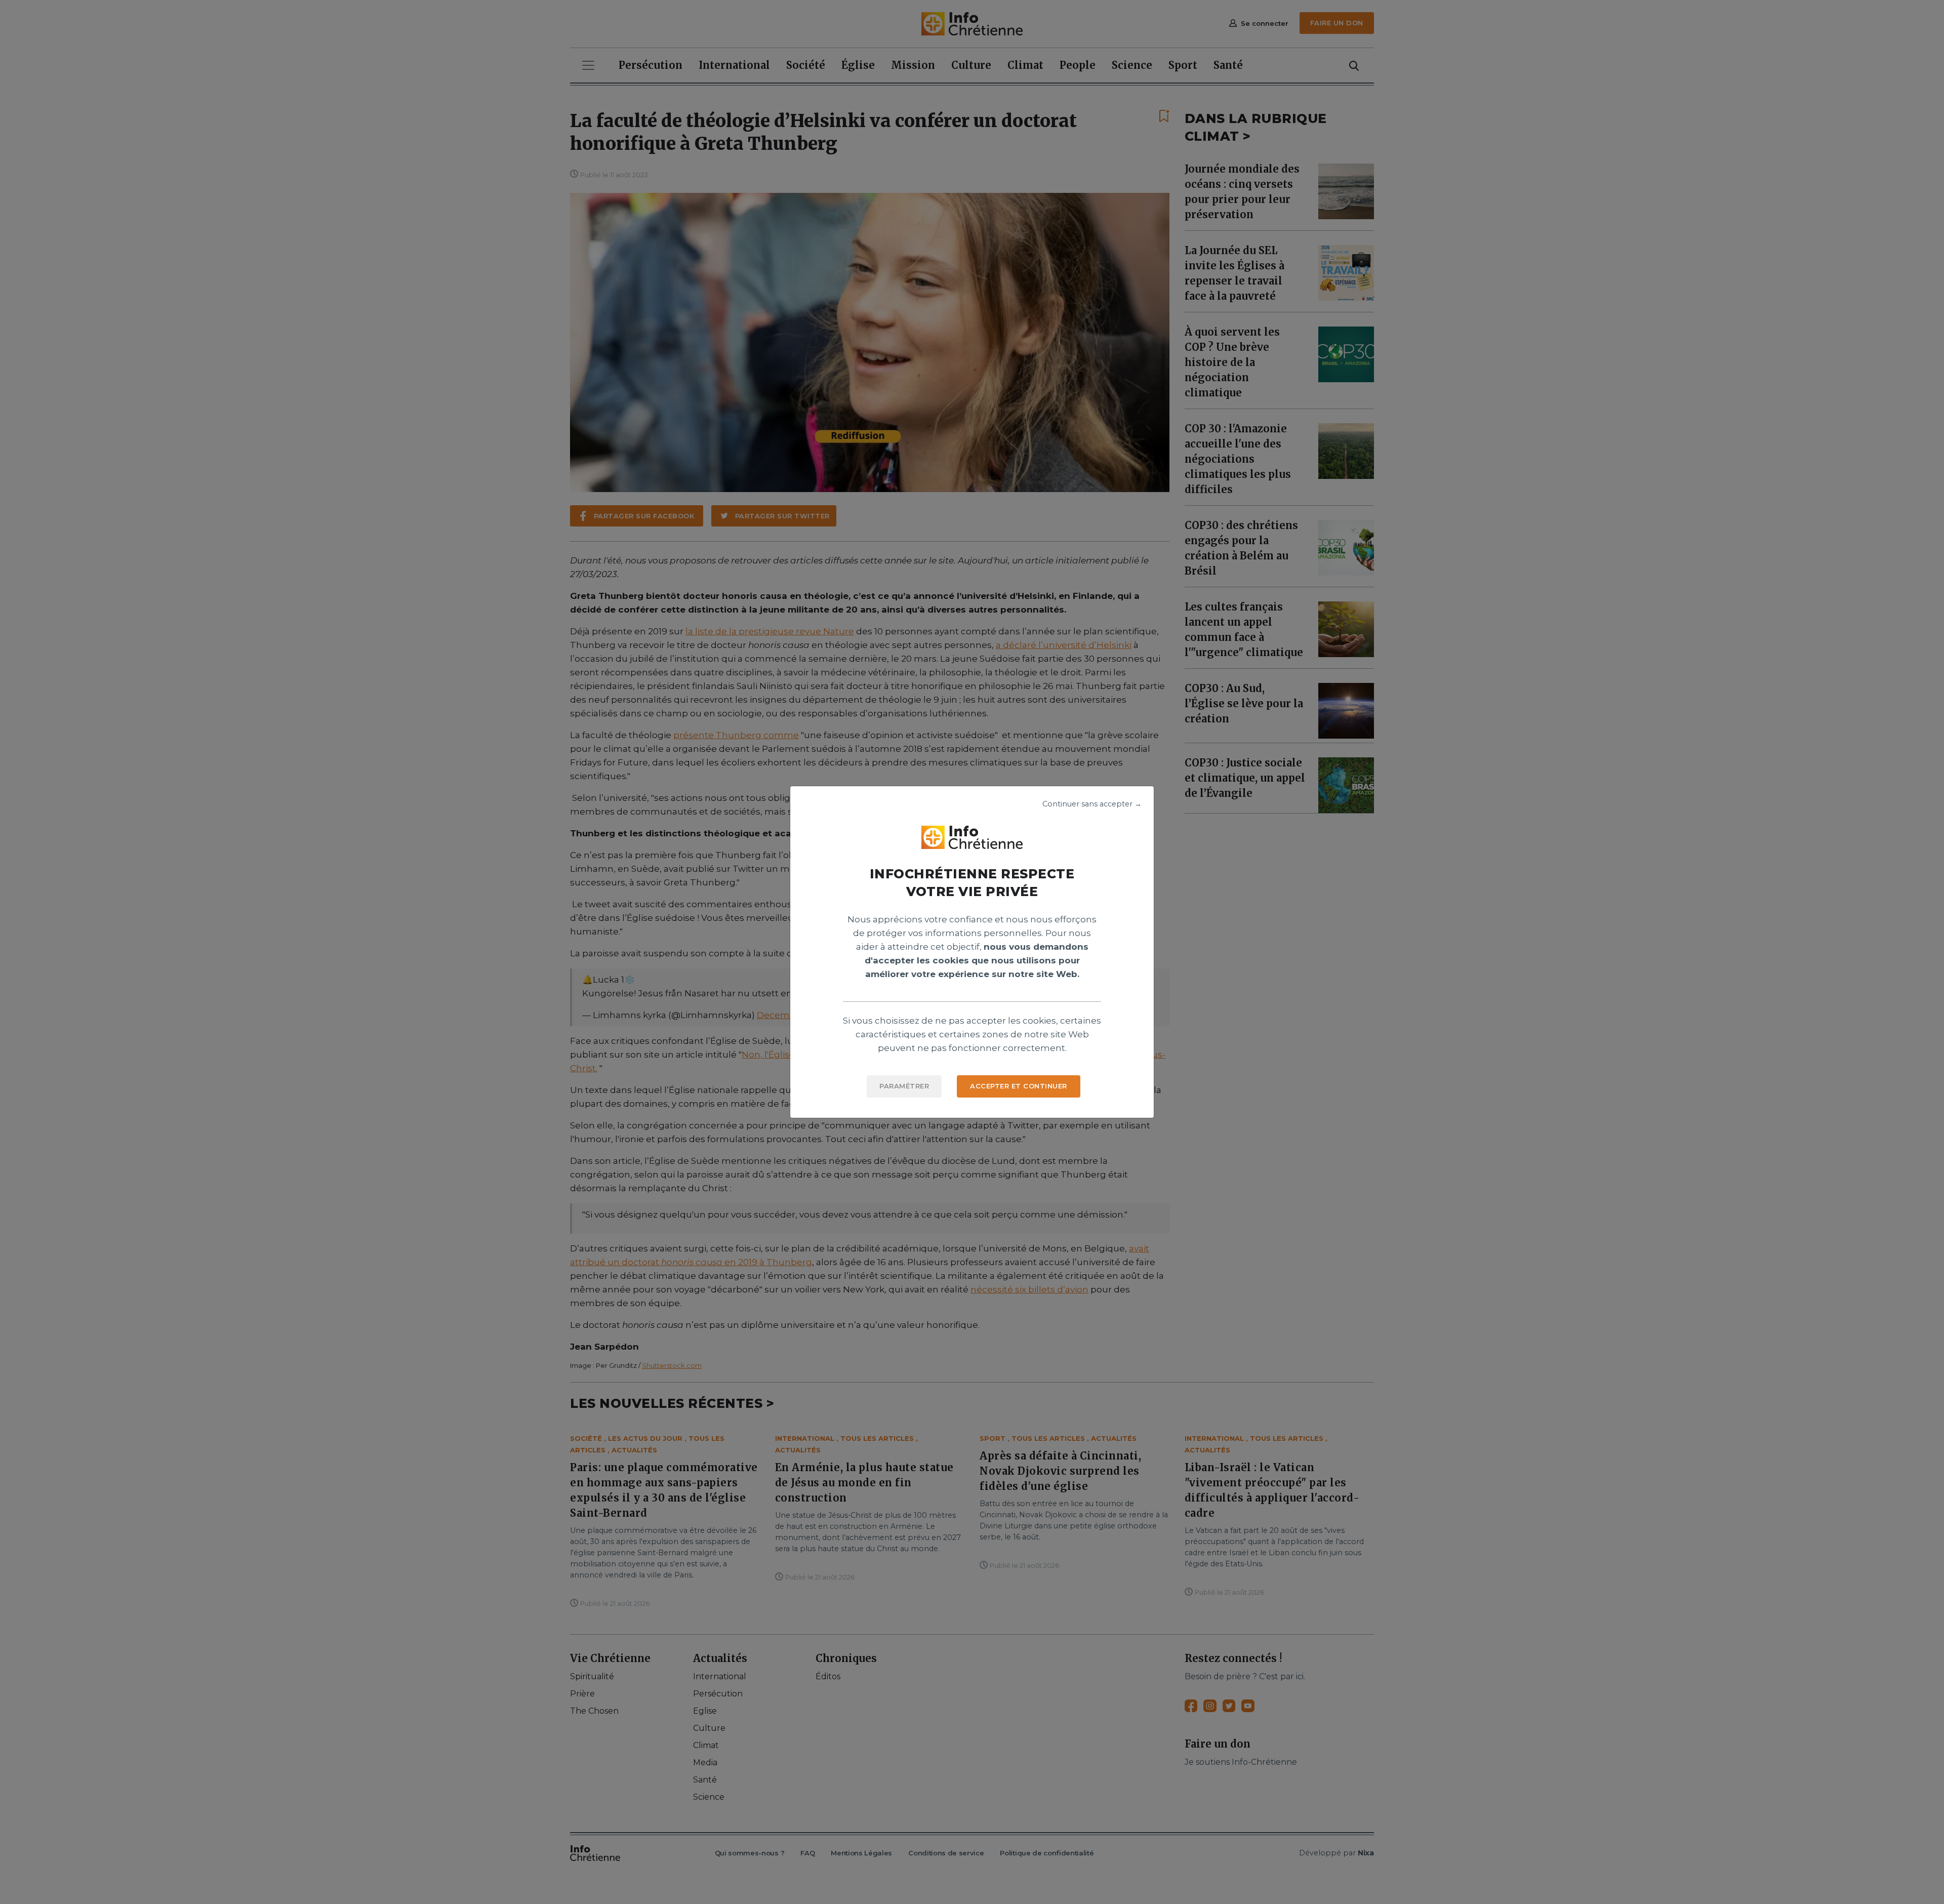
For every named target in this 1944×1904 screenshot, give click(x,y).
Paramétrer (904, 1086)
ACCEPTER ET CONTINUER (1019, 1086)
